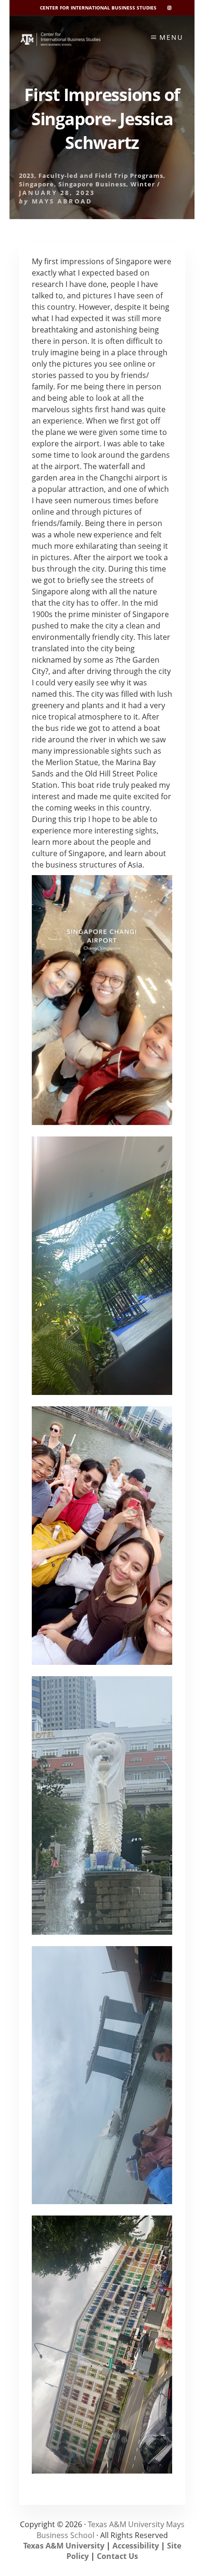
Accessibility (136, 2546)
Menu (171, 37)
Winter (143, 184)
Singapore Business (92, 184)
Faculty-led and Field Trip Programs (101, 175)
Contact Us (117, 2556)
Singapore (37, 184)
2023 (27, 175)
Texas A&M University (64, 2546)
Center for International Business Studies (98, 8)
